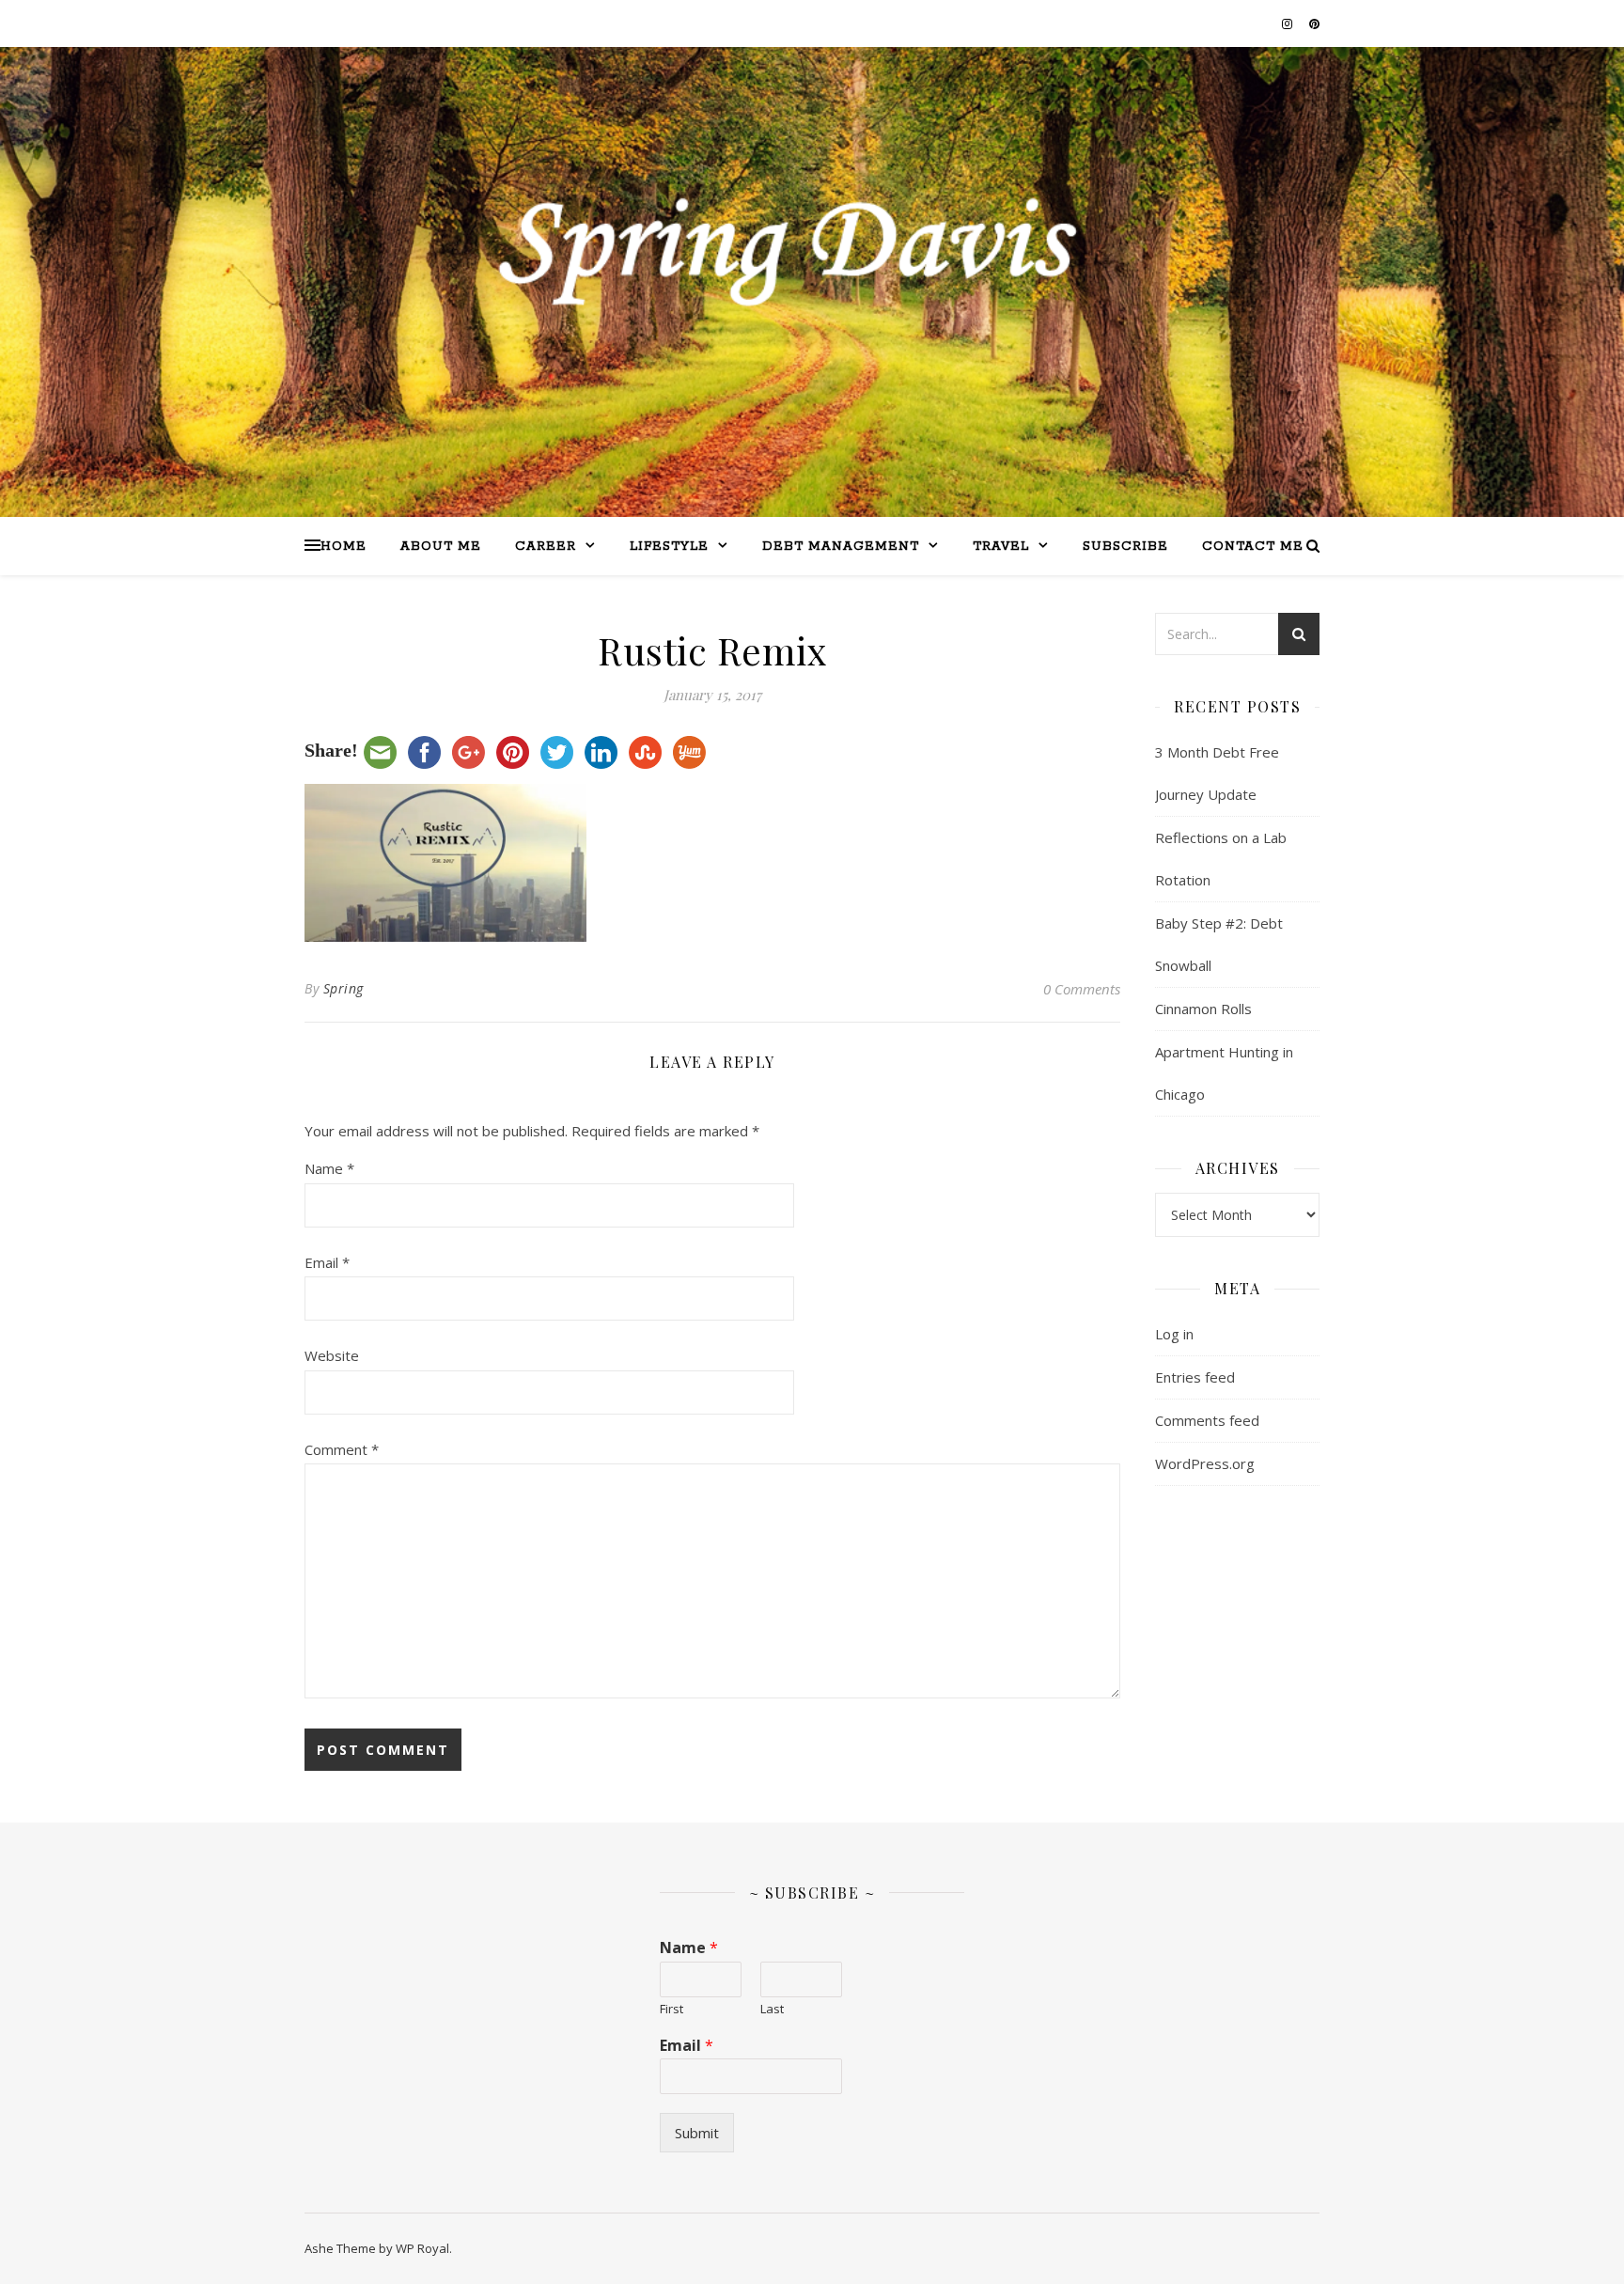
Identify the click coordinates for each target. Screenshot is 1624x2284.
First (671, 2009)
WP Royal (422, 2248)
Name (329, 1168)
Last (772, 2009)
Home (344, 547)
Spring (344, 988)
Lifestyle (669, 547)
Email (327, 1262)
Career (546, 547)
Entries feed (1195, 1377)
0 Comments (1082, 989)
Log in (1174, 1334)
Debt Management (841, 547)
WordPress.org (1205, 1463)
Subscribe (1125, 547)
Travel (1001, 547)
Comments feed (1207, 1420)
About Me (441, 547)
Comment (342, 1449)
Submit (697, 2133)
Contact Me (1253, 547)
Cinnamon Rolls (1203, 1009)
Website (332, 1355)
